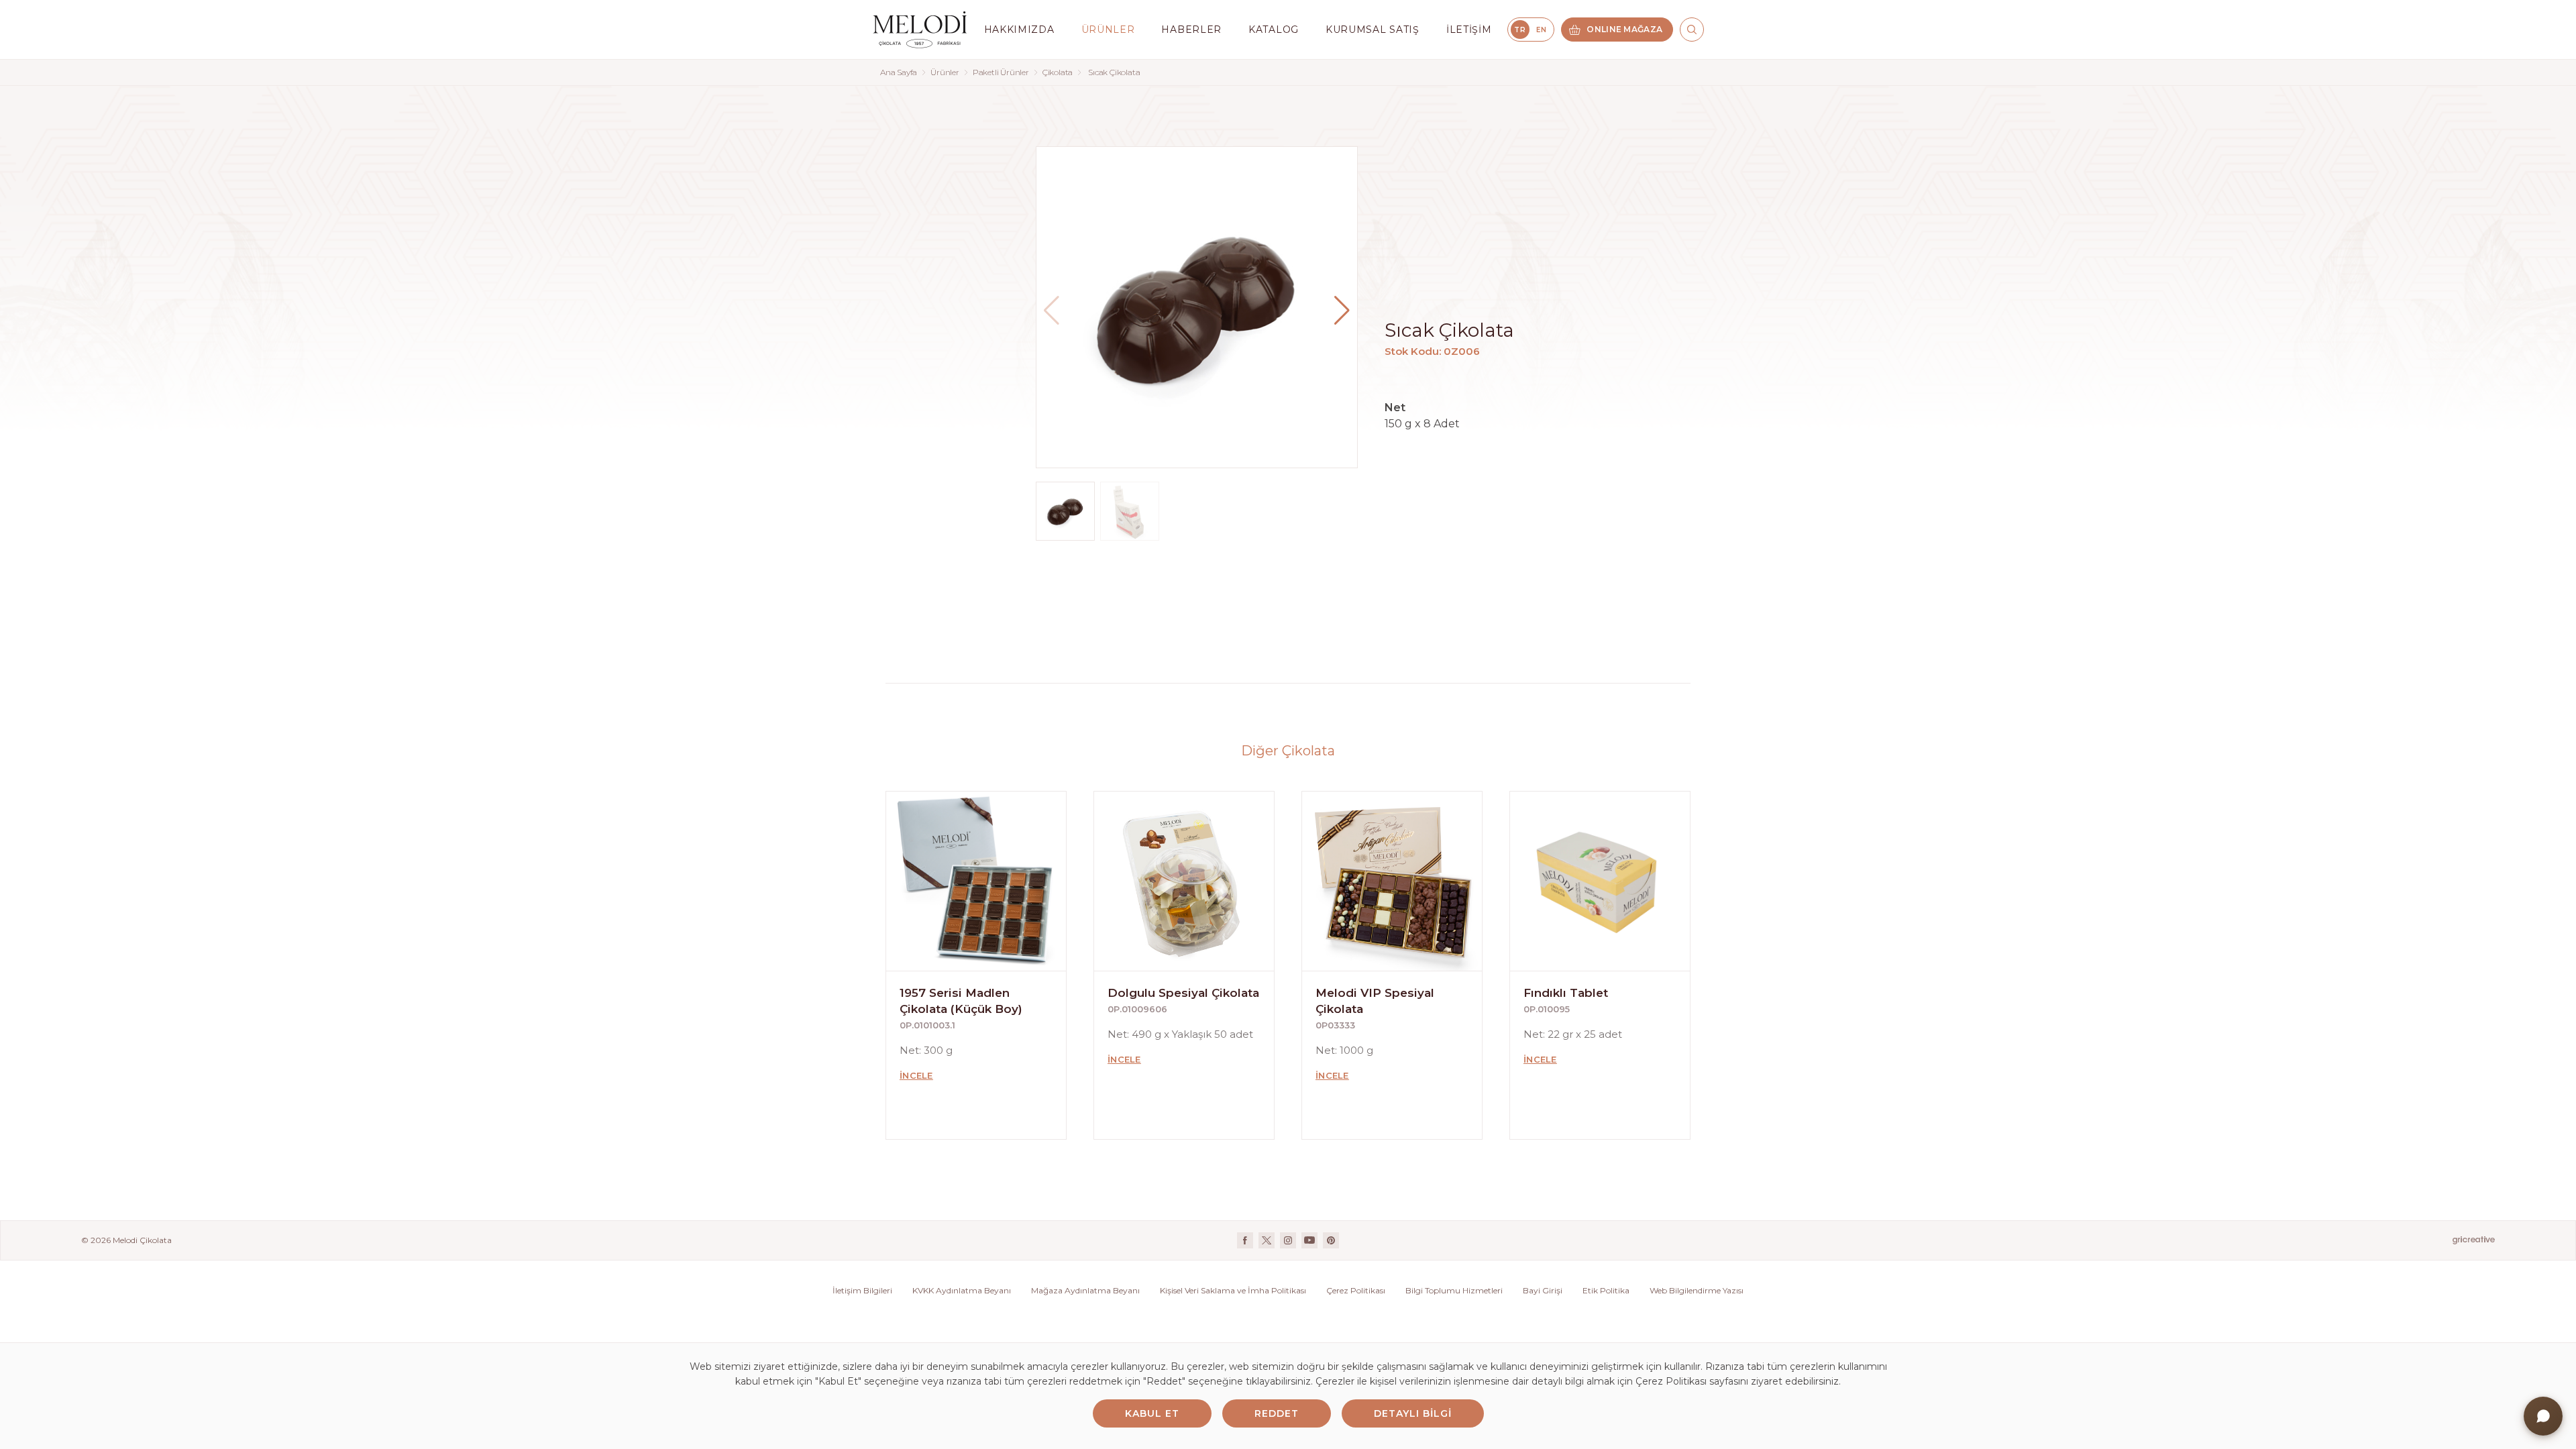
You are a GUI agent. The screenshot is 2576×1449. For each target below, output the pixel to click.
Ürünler (945, 72)
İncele (916, 1075)
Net (1395, 408)
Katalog (1274, 30)
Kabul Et (1152, 1413)
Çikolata (1058, 72)
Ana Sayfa (899, 72)
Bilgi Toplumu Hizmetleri (1454, 1290)
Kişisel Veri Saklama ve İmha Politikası (1233, 1290)
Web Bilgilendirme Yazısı (1697, 1290)
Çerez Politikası (1356, 1290)
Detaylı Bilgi (1413, 1413)
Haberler (1191, 30)
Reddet (1277, 1413)
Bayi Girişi (1543, 1290)
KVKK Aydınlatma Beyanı (962, 1290)
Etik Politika (1606, 1290)
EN (1541, 30)
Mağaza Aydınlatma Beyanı (1085, 1290)
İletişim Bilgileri (862, 1290)
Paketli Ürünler (1001, 72)
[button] (1342, 311)
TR (1520, 30)
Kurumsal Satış (1373, 30)
